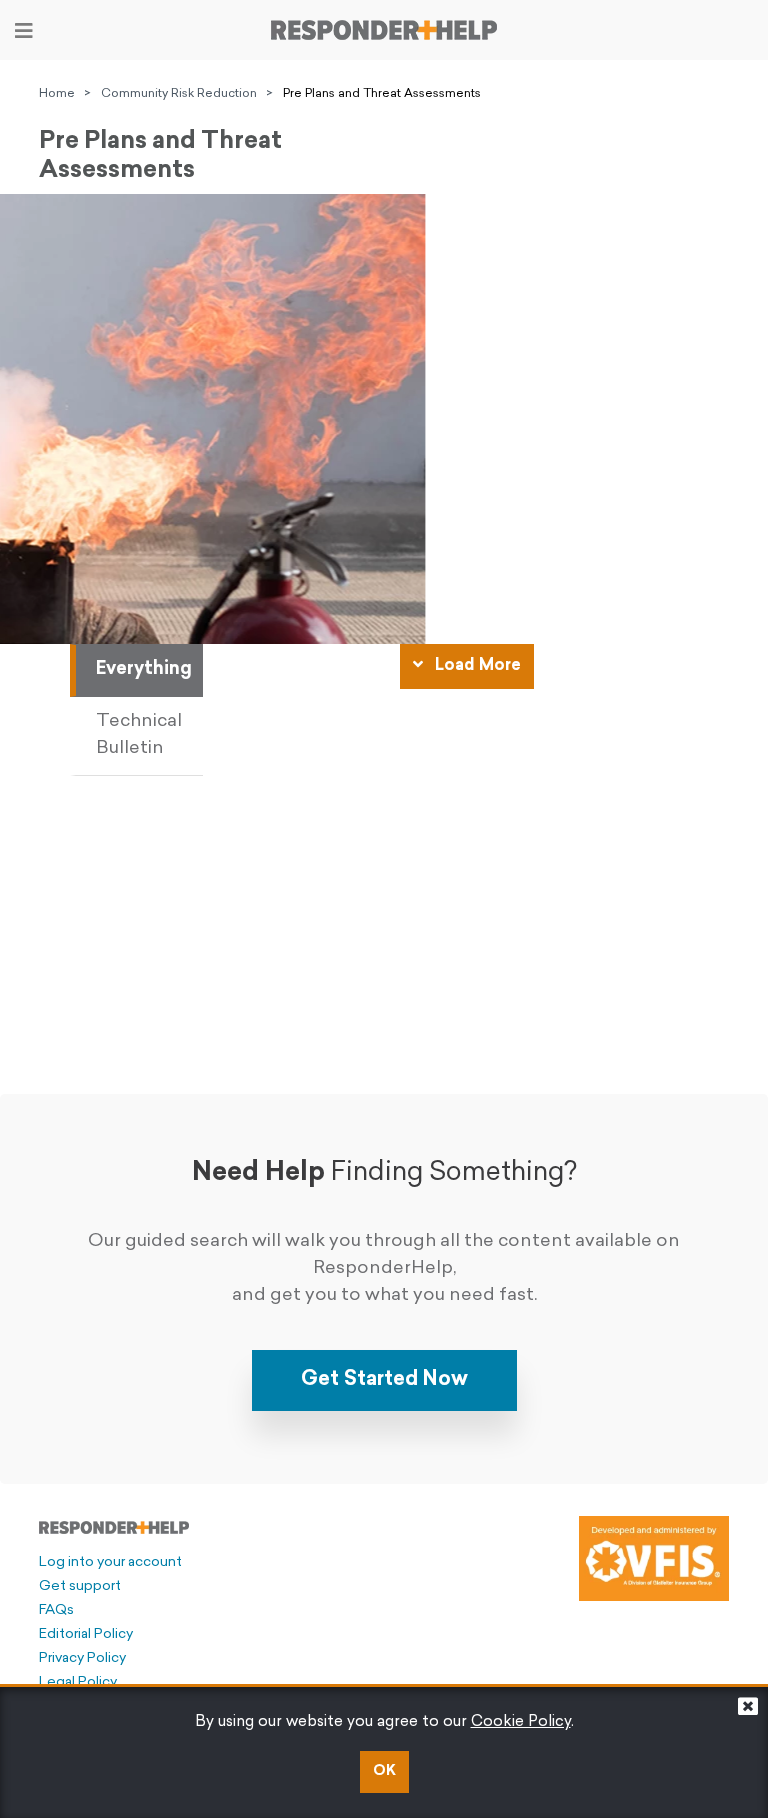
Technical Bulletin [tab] (139, 735)
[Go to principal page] (384, 30)
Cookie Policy (521, 1722)
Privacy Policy (82, 1658)
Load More (476, 666)
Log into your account (110, 1562)
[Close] (748, 1711)
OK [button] (384, 1771)
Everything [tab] (144, 670)
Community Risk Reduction (179, 94)
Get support (80, 1586)
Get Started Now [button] (384, 1380)
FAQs (56, 1610)
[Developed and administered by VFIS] (654, 1558)
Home (57, 94)
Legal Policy (78, 1682)
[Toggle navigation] (24, 31)
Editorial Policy (86, 1634)
